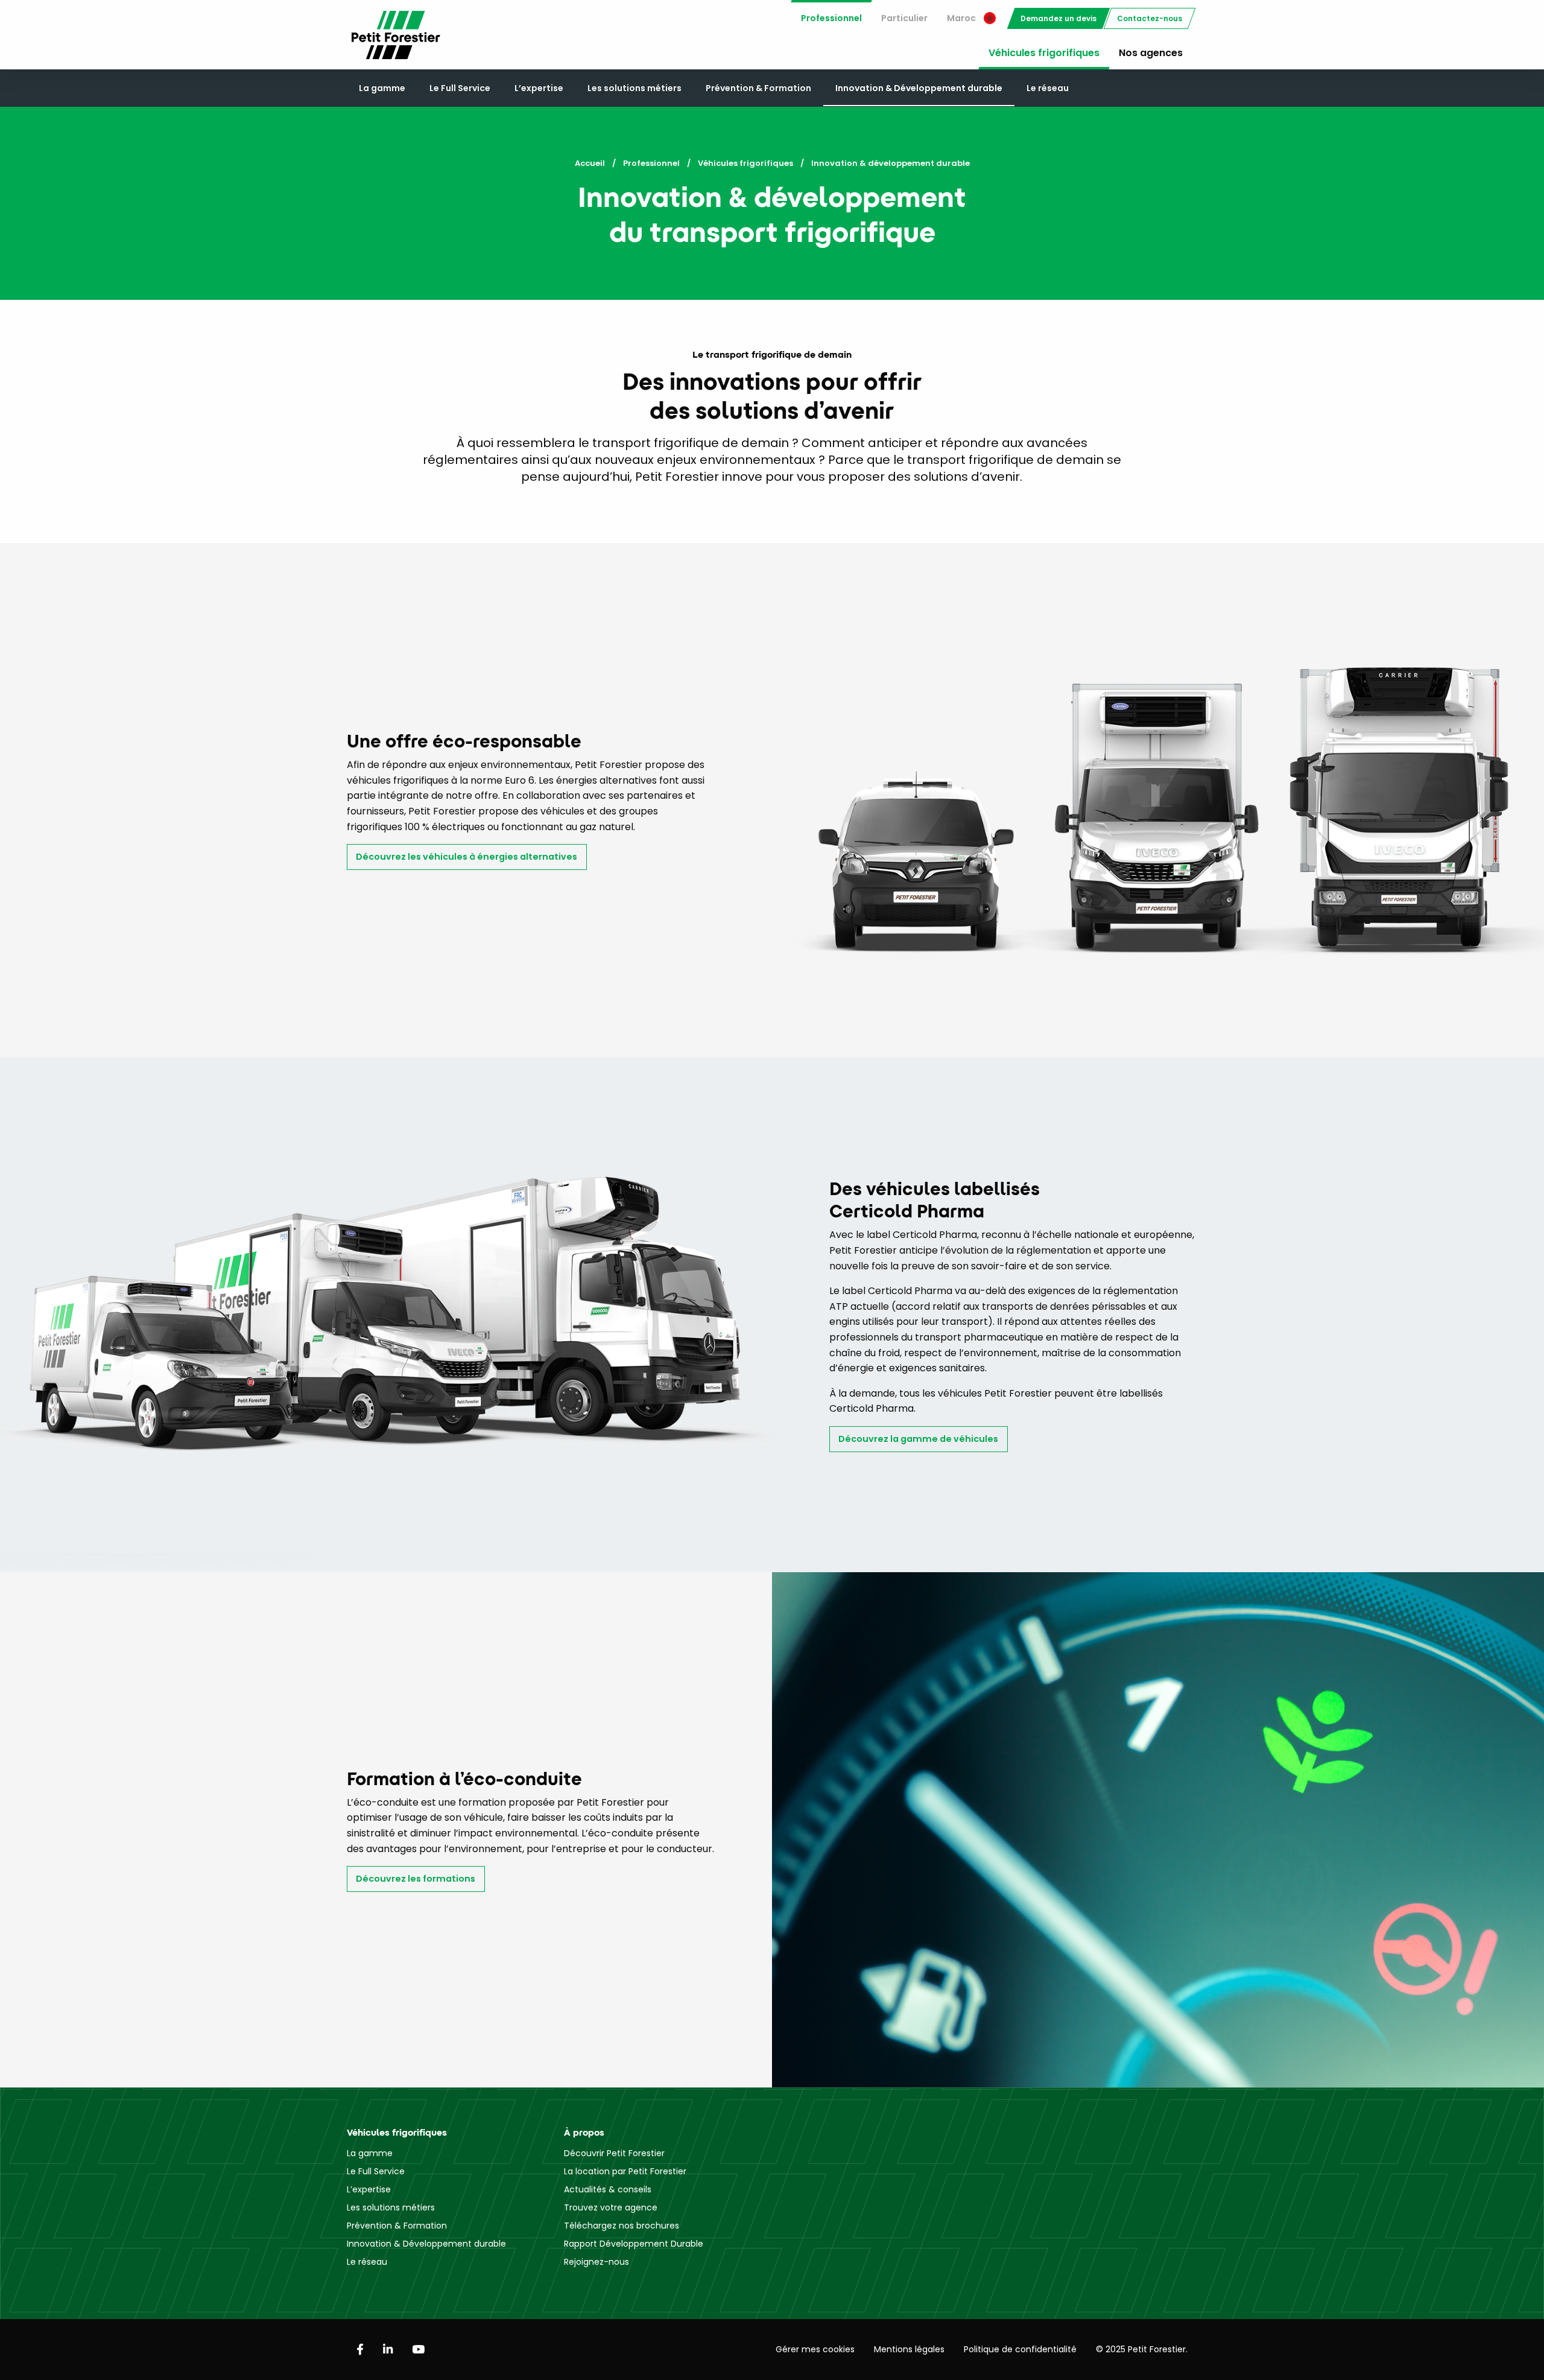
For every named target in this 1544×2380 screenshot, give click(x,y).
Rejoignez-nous (596, 2262)
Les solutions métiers (634, 88)
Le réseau (1048, 88)
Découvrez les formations (416, 1879)
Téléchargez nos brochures (622, 2226)
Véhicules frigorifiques (1044, 53)
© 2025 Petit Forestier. (1142, 2349)
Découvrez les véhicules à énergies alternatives (467, 857)
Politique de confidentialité (1020, 2349)
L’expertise (539, 88)
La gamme (382, 88)
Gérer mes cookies (815, 2349)
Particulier (904, 18)
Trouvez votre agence (611, 2207)
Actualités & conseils (608, 2189)
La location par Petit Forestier (625, 2171)
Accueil (590, 163)
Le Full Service (460, 88)
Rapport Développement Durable (634, 2244)
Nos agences (1151, 53)
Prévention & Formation (758, 88)
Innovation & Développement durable (919, 88)
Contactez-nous (1150, 18)
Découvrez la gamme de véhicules (918, 1439)
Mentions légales (909, 2349)
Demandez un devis (1058, 18)
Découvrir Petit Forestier (614, 2153)
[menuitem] (831, 18)
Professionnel (831, 18)
